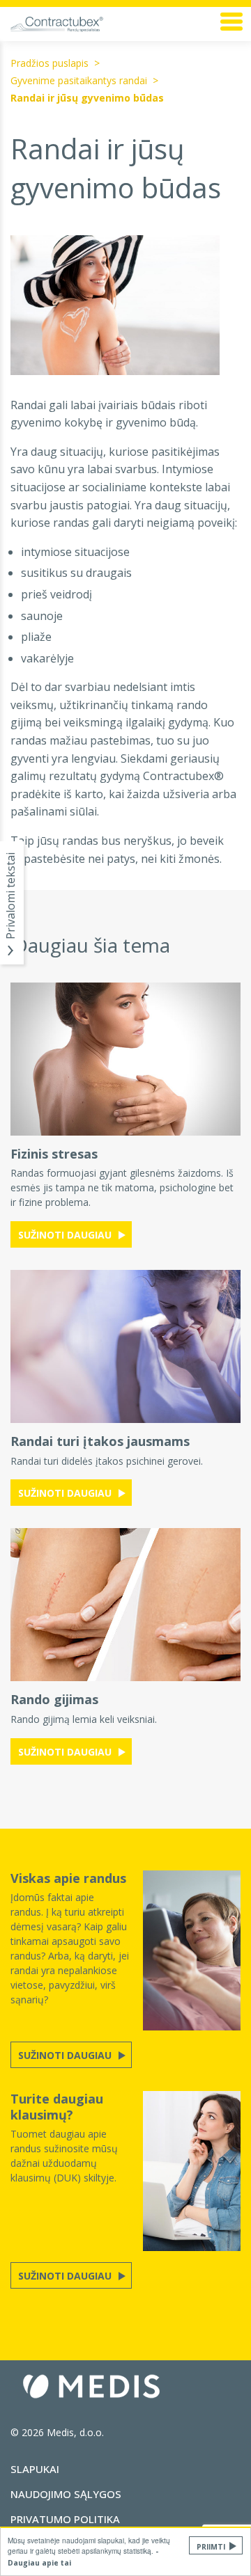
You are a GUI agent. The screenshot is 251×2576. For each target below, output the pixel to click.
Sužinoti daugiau (66, 1235)
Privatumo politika (65, 2519)
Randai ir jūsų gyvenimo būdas (87, 98)
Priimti (211, 2547)
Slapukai (35, 2469)
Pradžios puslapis (50, 63)
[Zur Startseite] (84, 24)
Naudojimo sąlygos (66, 2494)
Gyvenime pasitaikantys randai (79, 80)
